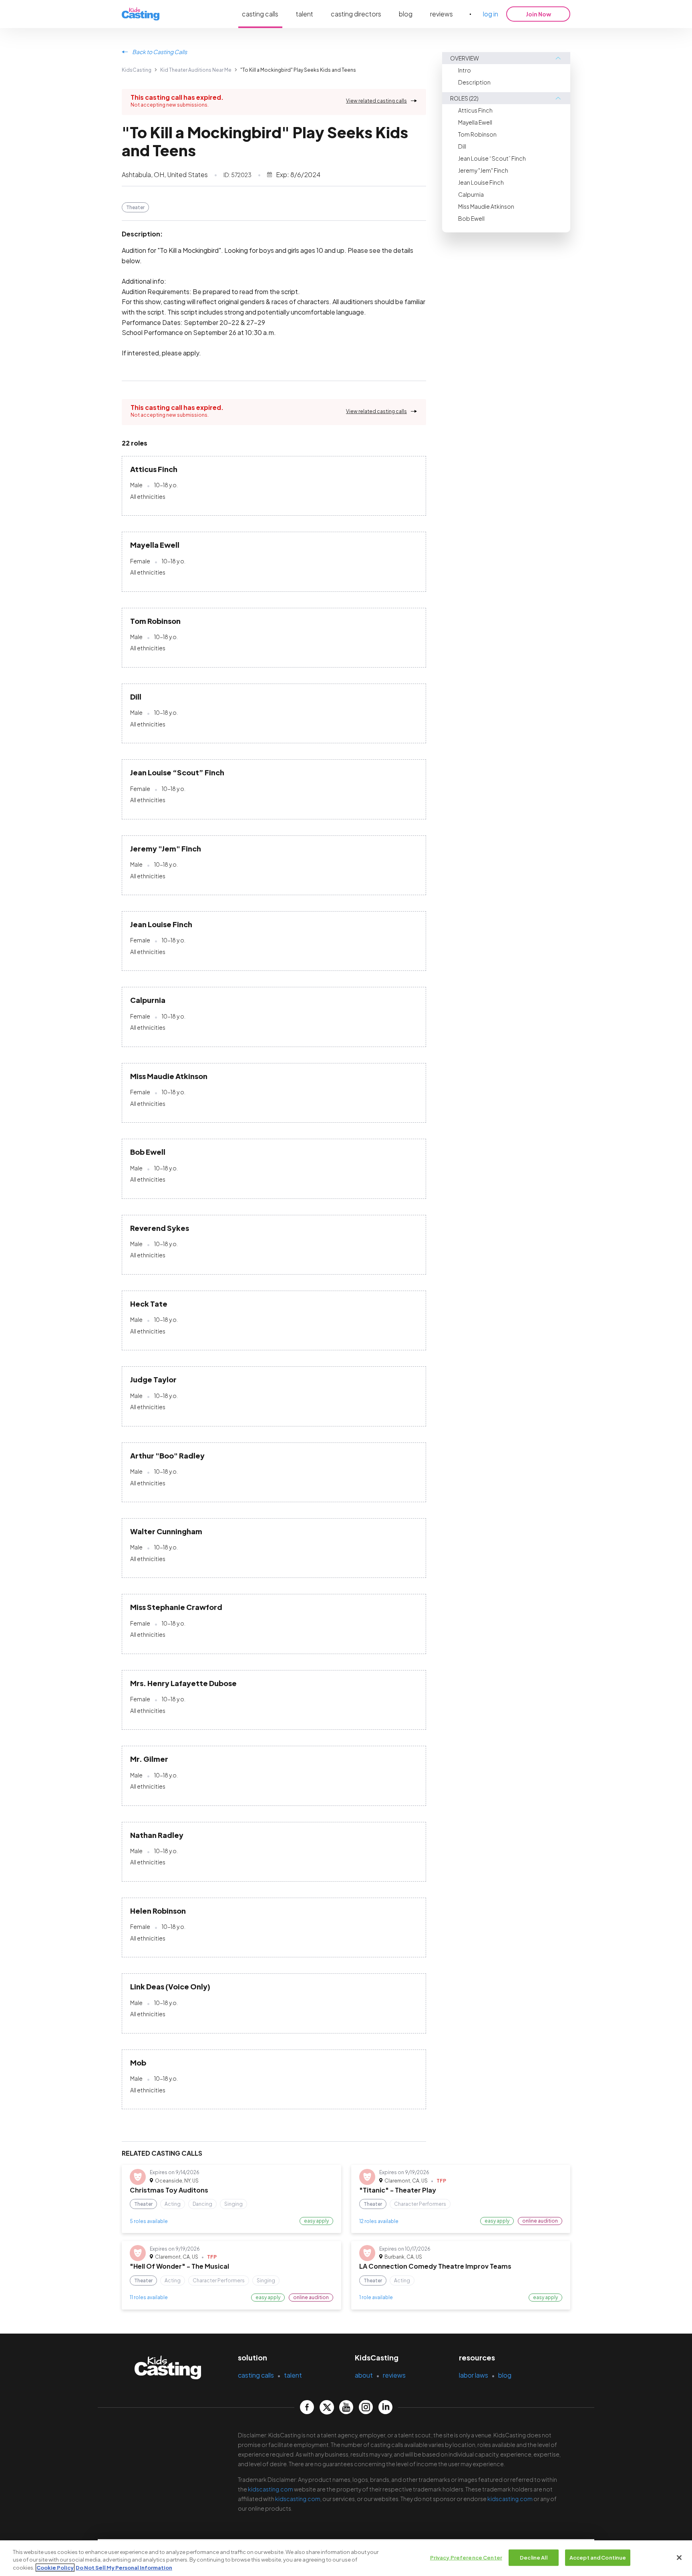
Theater (135, 207)
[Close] (679, 2558)
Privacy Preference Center (466, 2557)
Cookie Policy (55, 2568)
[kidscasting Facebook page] (307, 2407)
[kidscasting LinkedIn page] (385, 2407)
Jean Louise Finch (481, 182)
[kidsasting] (141, 14)
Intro (465, 70)
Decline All (533, 2557)
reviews (442, 14)
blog (406, 14)
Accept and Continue (598, 2557)
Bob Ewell (471, 218)
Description (474, 82)
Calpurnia (471, 194)
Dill (462, 146)
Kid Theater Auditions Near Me (196, 70)
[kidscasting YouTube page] (346, 2407)
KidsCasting (137, 70)
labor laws (474, 2375)
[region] (346, 2558)
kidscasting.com (271, 2489)
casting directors (356, 14)
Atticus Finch (475, 110)
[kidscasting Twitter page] (327, 2407)
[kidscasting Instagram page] (366, 2407)
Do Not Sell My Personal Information (124, 2568)
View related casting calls (376, 101)
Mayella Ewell (475, 122)
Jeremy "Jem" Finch (483, 170)
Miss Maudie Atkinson (486, 206)
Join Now (538, 14)
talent (305, 14)
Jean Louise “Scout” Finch (492, 158)
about (364, 2375)
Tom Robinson (477, 134)
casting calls (260, 14)
